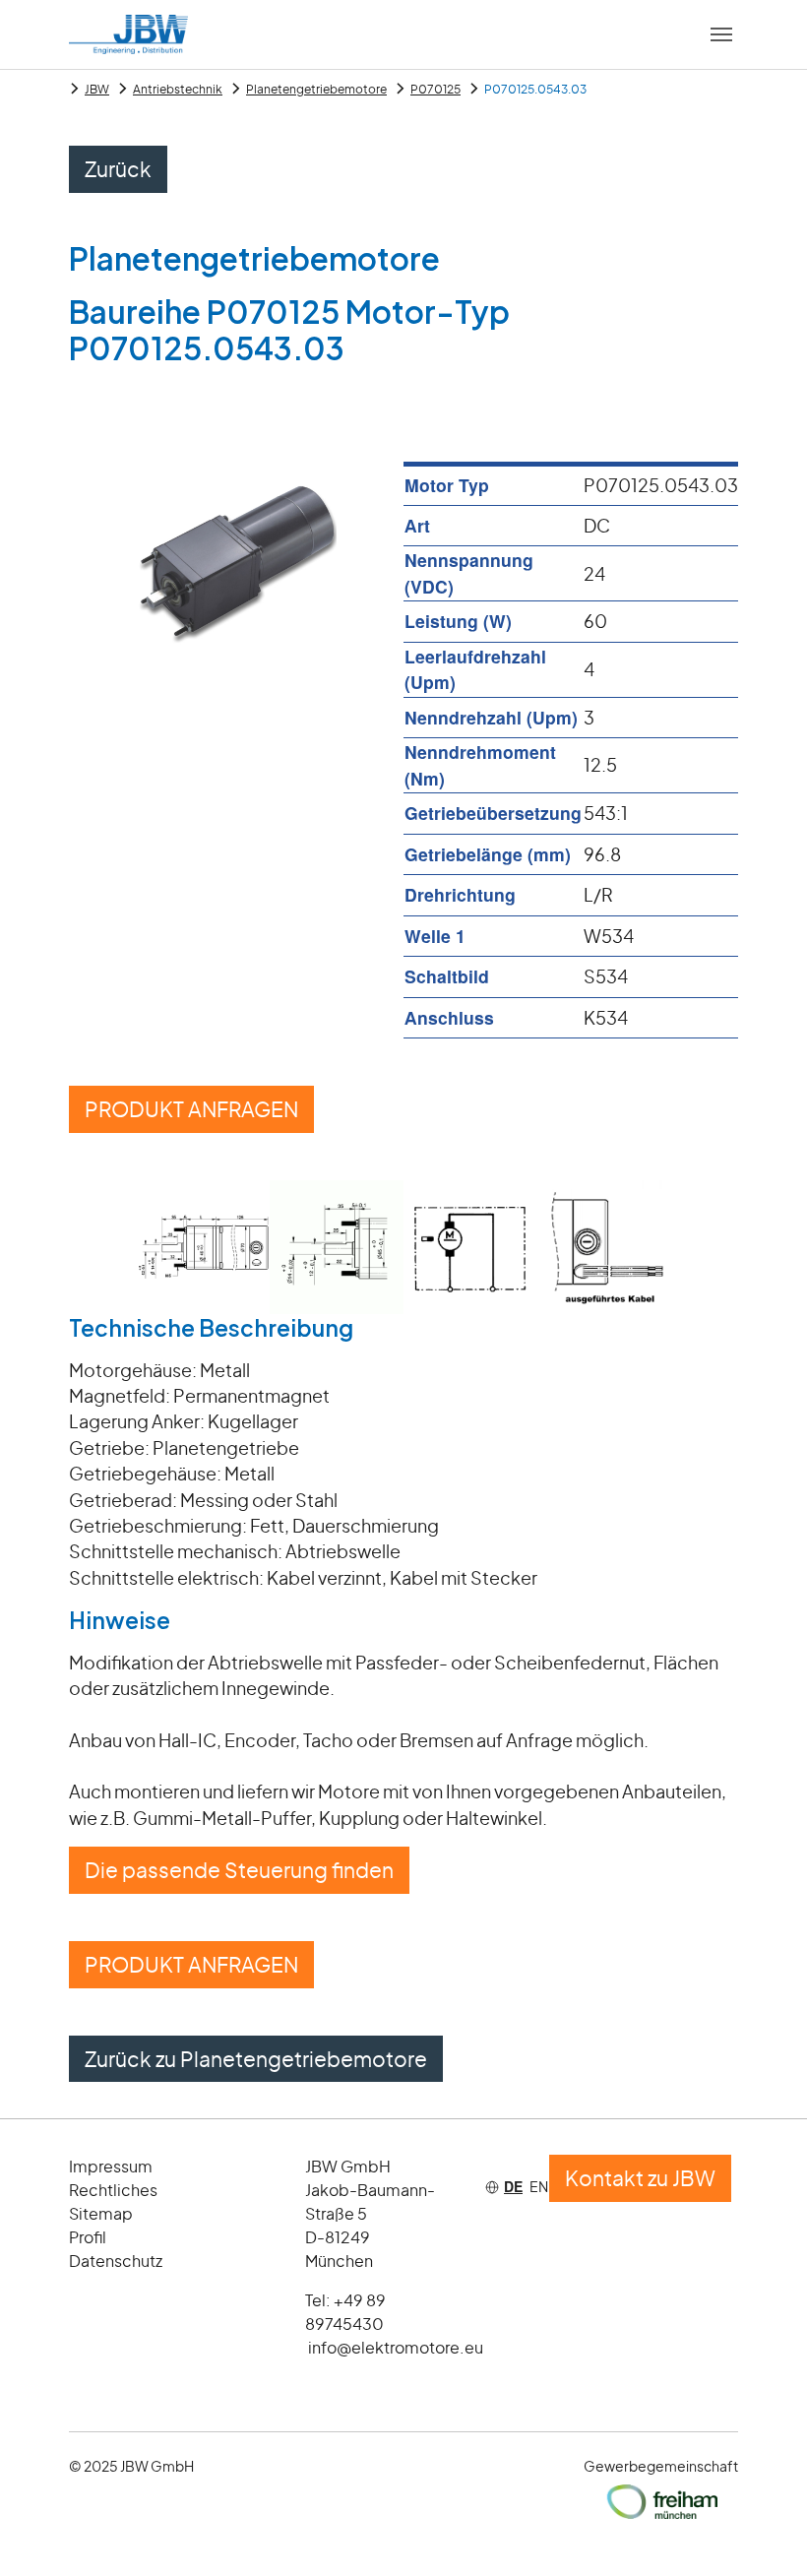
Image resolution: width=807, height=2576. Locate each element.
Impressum (111, 2166)
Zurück (118, 169)
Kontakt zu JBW (640, 2178)
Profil (88, 2237)
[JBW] (128, 34)
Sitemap (101, 2213)
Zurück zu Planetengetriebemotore (256, 2059)
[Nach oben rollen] (761, 2530)
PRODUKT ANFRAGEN (191, 1109)
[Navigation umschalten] (721, 34)
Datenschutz (116, 2261)
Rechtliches (113, 2190)
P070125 (435, 89)
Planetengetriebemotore (316, 89)
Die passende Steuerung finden (239, 1870)
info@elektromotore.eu (396, 2347)
